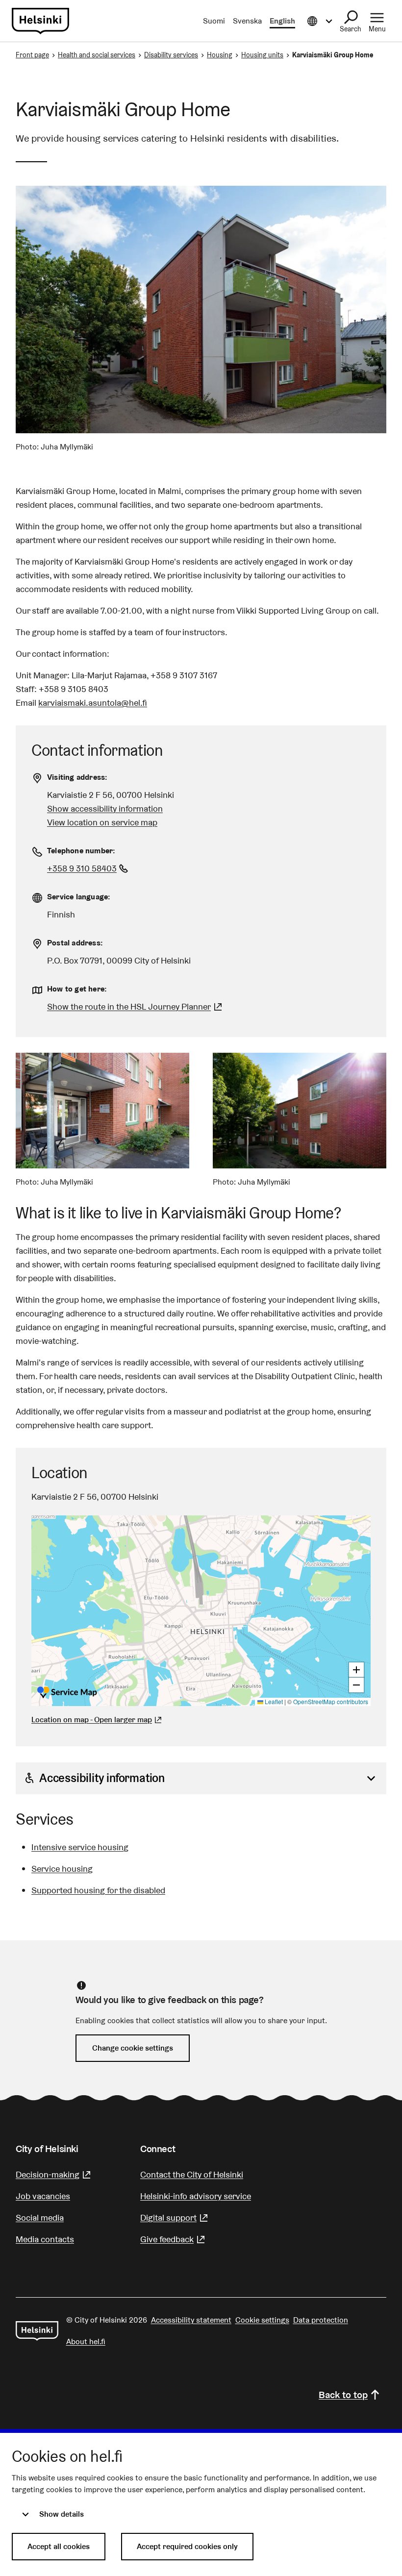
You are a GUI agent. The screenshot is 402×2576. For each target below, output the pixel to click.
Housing (220, 55)
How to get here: (77, 989)
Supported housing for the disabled (98, 1890)
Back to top (343, 2395)
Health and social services (97, 55)
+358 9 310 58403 (89, 868)
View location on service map (102, 822)
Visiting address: (77, 777)
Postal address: (75, 943)
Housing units (262, 55)
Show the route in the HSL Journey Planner (129, 1006)
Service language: (79, 897)
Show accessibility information (105, 808)
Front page (32, 55)
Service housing (62, 1869)
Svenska (247, 21)
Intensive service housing (80, 1847)
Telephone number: (81, 851)
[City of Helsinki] (37, 2331)
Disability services (171, 55)
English (282, 21)
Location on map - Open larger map (92, 1720)
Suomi (214, 21)
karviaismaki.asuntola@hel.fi (93, 703)
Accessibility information (102, 1778)
